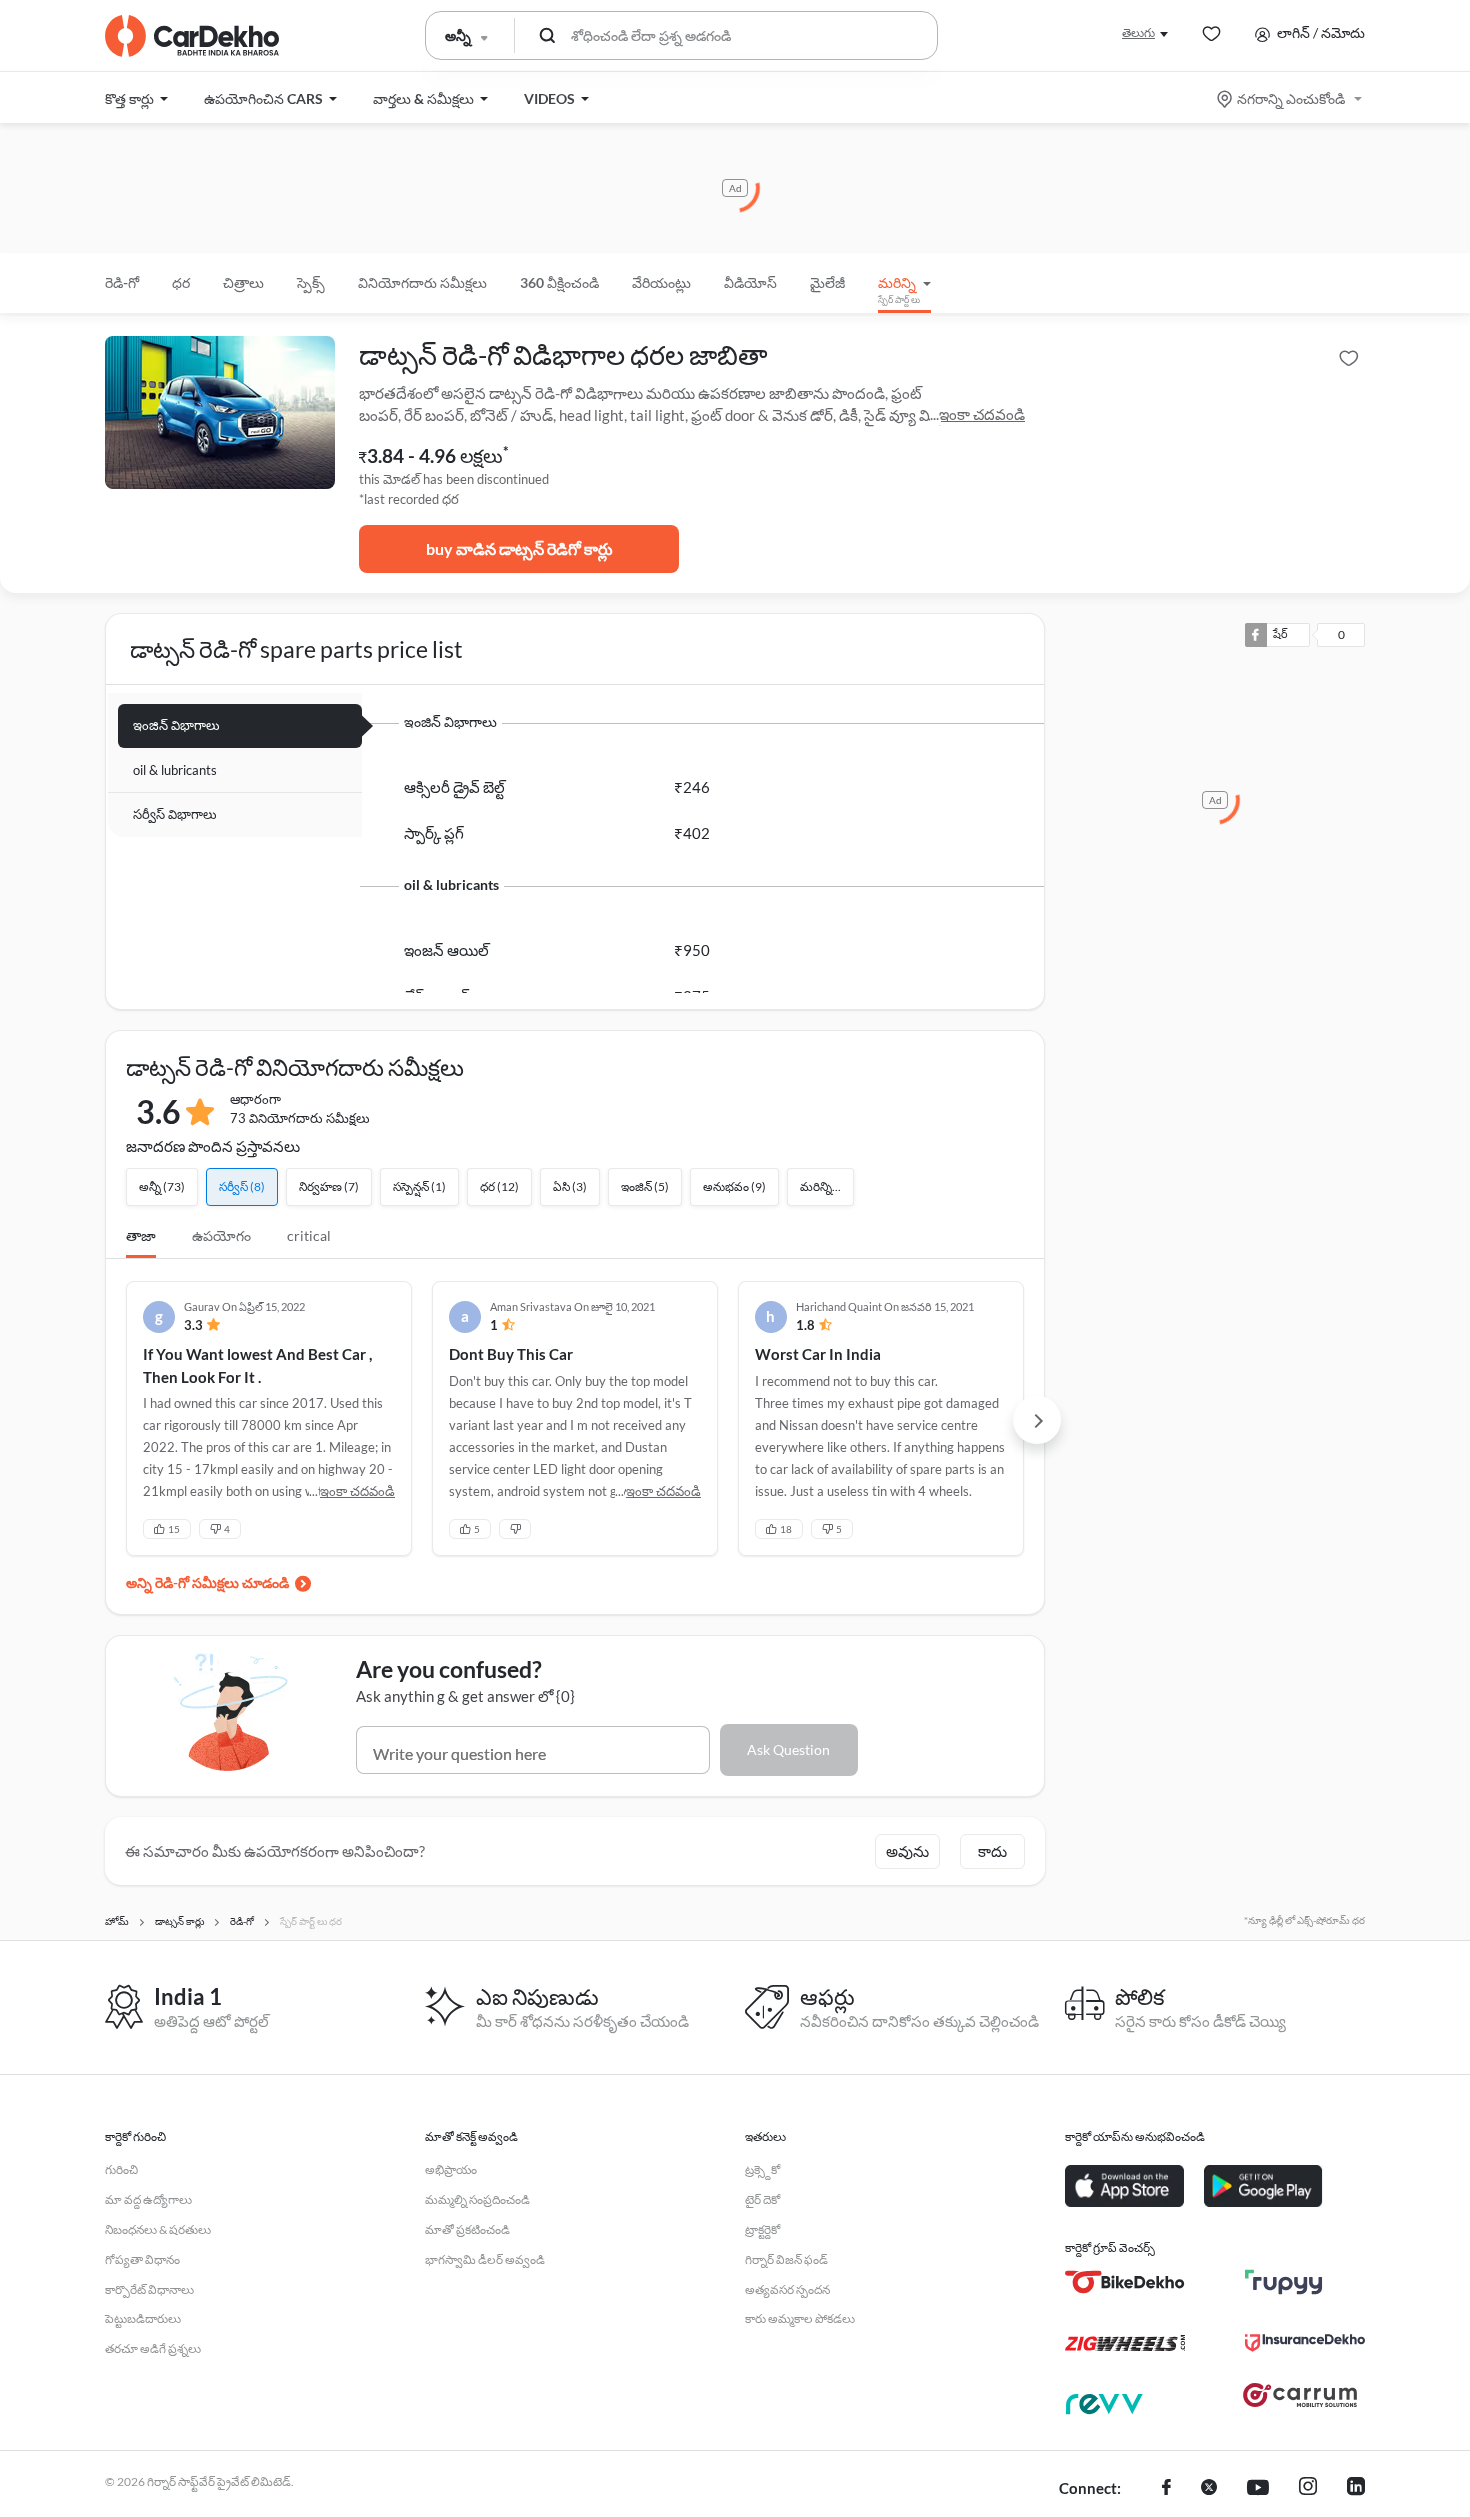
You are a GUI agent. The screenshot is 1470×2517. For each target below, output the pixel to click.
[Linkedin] (1356, 2489)
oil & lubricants (175, 770)
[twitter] (1209, 2489)
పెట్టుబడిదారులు (143, 2318)
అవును (907, 1851)
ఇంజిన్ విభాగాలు (176, 725)
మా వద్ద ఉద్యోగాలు (148, 2199)
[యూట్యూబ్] (1258, 2489)
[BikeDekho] (1125, 2282)
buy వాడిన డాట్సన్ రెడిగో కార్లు (519, 548)
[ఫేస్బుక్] (1166, 2489)
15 (174, 1529)
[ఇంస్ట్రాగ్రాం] (1308, 2489)
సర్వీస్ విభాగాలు (175, 814)
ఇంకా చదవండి (982, 414)
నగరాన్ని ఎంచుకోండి (1291, 98)
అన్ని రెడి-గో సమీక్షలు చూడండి (207, 1582)
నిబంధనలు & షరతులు (158, 2229)
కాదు (992, 1851)
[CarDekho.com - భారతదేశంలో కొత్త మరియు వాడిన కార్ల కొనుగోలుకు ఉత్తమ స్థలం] (192, 36)
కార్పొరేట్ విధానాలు (149, 2289)
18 (786, 1529)
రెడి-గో (122, 282)
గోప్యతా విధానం (142, 2259)
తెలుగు (1138, 32)
